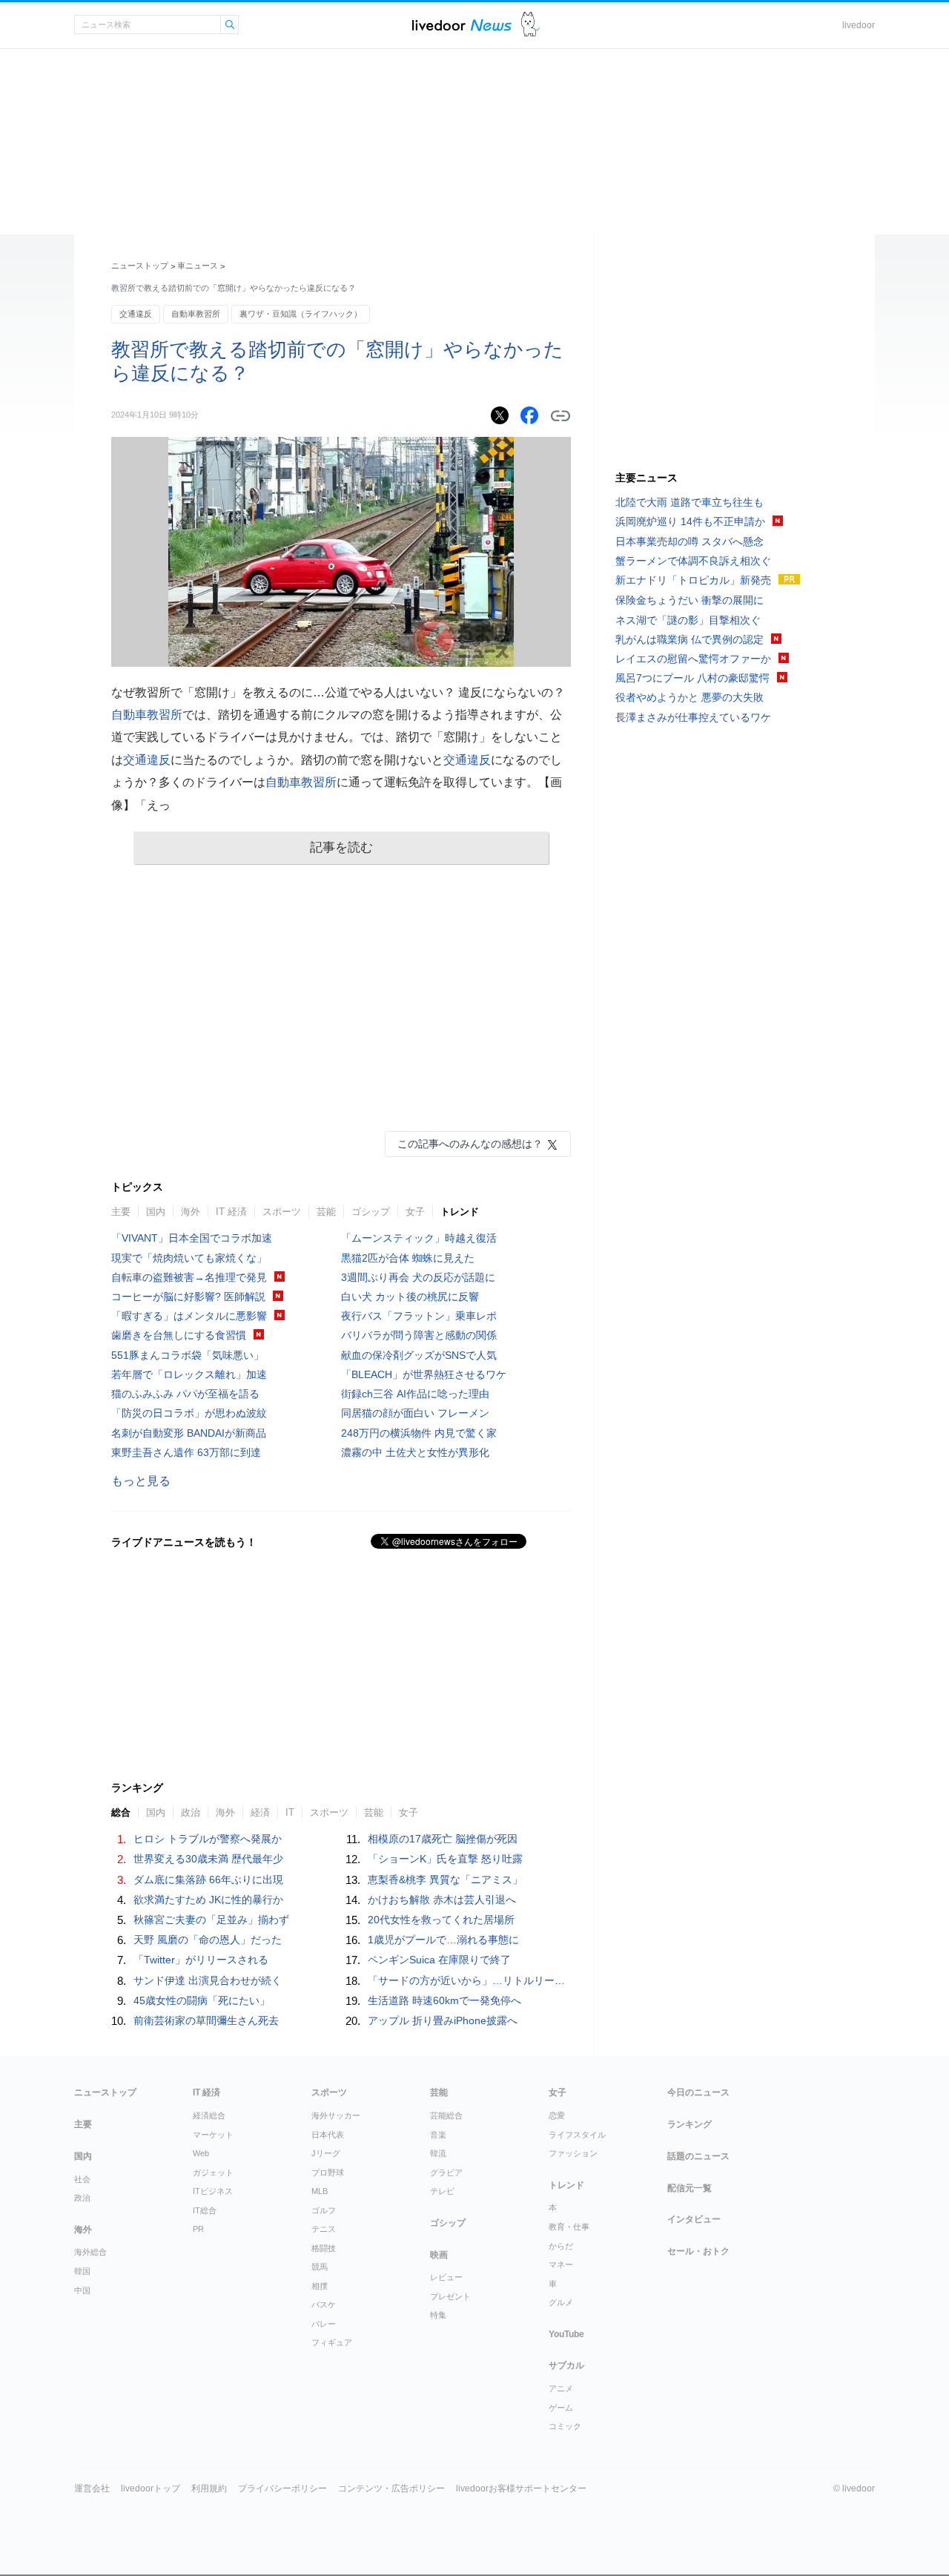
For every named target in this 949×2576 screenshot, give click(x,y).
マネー (561, 2264)
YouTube (566, 2334)
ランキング (690, 2124)
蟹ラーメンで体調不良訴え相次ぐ (693, 561)
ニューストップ (140, 266)
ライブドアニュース (462, 25)
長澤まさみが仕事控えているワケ (693, 717)
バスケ (324, 2305)
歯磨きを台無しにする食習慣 (179, 1335)
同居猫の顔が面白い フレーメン (415, 1413)
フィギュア (332, 2342)
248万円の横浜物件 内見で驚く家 (419, 1433)
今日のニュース (698, 2092)
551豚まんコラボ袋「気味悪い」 (188, 1355)
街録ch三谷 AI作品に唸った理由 (415, 1394)
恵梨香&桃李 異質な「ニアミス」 (445, 1880)
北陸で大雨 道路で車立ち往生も (690, 502)
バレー (324, 2324)
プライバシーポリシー (282, 2488)
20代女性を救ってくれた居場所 (441, 1920)
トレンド (460, 1212)
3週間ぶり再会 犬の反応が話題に (418, 1277)
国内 (156, 1212)
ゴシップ (371, 1212)
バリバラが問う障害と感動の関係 (419, 1335)
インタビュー (694, 2219)
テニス (324, 2229)
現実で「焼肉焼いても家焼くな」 (189, 1258)
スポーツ (282, 1212)
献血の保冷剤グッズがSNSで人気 (419, 1355)
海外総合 (90, 2252)
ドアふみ (530, 25)
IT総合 (205, 2210)
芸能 (326, 1212)
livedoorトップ (151, 2488)
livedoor (859, 25)
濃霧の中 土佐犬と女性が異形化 (415, 1452)
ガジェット (213, 2173)
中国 (82, 2290)
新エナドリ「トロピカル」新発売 (693, 580)
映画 (439, 2255)
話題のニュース (698, 2156)
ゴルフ (324, 2210)
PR (198, 2229)
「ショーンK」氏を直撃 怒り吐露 (445, 1859)
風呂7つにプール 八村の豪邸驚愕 (692, 678)
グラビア (446, 2173)
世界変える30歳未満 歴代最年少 (208, 1859)
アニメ (561, 2388)
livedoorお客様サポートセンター (521, 2488)
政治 (82, 2198)
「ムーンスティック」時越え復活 (419, 1238)
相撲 (320, 2286)
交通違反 (136, 314)
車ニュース (198, 266)
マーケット (213, 2135)
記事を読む (341, 847)
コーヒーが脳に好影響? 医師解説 (188, 1297)
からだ (561, 2246)
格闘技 (324, 2248)
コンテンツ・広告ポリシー (391, 2488)
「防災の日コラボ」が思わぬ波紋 (189, 1413)
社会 (82, 2179)
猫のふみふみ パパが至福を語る (185, 1394)
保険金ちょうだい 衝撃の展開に (690, 600)
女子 (415, 1212)
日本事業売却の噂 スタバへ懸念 (690, 541)
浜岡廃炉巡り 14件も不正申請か (690, 521)
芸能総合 (446, 2115)
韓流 (438, 2153)
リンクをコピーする (561, 416)
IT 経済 (231, 1212)
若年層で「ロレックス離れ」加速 (189, 1374)
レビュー (446, 2277)
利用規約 (209, 2488)
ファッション (573, 2153)
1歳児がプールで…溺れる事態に (443, 1940)
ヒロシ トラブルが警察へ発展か (208, 1839)
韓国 (82, 2271)
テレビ (442, 2191)
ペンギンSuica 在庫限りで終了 (439, 1960)
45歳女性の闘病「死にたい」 (202, 2000)
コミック (565, 2426)
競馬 (320, 2267)
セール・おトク (698, 2251)
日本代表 (328, 2135)
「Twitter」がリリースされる (201, 1960)
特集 (438, 2315)
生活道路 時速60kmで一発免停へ (444, 2000)
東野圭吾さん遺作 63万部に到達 (186, 1452)
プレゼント (450, 2296)
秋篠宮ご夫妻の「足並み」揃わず (211, 1920)
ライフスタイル (577, 2135)
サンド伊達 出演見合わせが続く (208, 1980)
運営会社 (92, 2488)
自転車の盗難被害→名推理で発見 (189, 1277)
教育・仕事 (569, 2227)
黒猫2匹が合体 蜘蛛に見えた (408, 1258)
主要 (121, 1212)
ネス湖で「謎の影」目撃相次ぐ (688, 620)
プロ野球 (328, 2173)
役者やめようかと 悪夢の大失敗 (690, 697)
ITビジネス (213, 2191)
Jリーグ (326, 2153)
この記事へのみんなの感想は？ (470, 1144)
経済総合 (209, 2115)
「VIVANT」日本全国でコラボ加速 (192, 1238)
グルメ (561, 2302)
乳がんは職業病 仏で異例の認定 (690, 639)
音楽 (438, 2135)
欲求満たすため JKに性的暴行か (208, 1900)
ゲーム (561, 2408)
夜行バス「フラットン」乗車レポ (419, 1316)
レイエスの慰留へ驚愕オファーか (693, 659)
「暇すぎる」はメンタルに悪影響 (189, 1316)
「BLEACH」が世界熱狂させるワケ (424, 1374)
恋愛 (557, 2115)
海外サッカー (336, 2115)
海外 (191, 1212)
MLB (320, 2191)
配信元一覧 (690, 2188)
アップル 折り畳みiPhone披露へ (443, 2020)
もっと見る (141, 1481)
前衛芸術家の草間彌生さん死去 (206, 2020)
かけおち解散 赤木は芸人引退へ (442, 1900)
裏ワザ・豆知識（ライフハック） (301, 314)
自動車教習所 (196, 314)
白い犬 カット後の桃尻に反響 (410, 1297)
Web (201, 2153)
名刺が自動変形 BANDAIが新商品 (189, 1433)
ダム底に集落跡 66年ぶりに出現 (208, 1880)
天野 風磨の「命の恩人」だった (208, 1940)
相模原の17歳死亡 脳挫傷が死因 (443, 1839)
